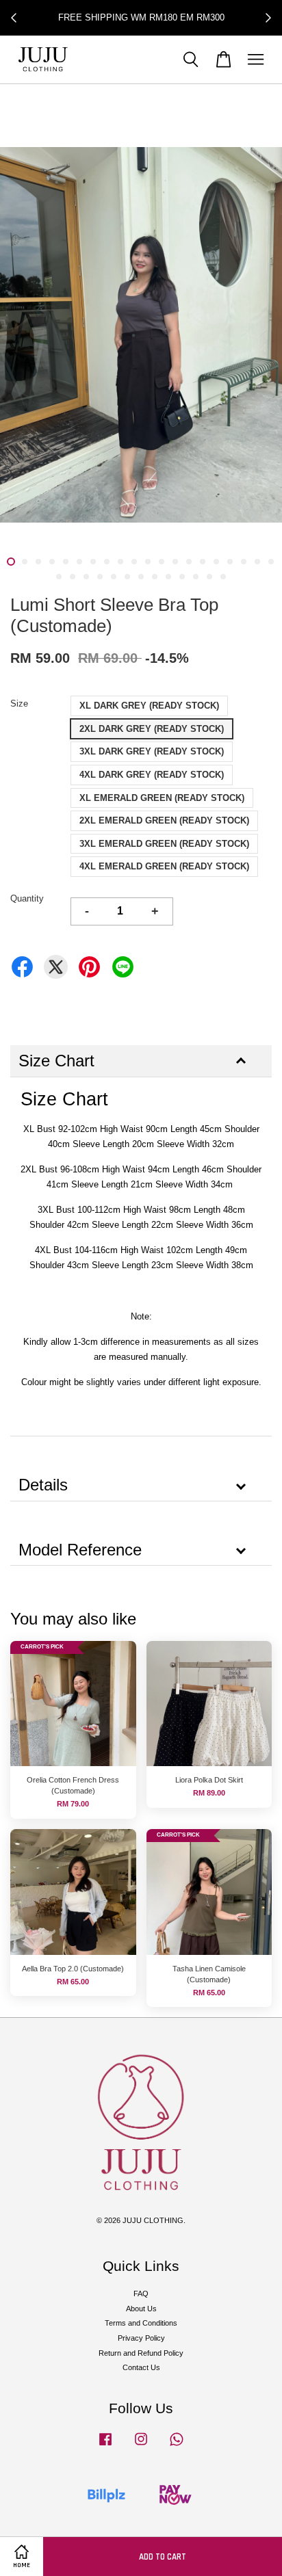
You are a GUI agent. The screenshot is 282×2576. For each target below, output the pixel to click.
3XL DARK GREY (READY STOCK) (152, 751)
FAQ (141, 2294)
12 (162, 562)
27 (141, 577)
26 (127, 577)
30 (182, 577)
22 (73, 577)
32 (209, 577)
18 (244, 562)
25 (114, 577)
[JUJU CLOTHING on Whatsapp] (177, 2446)
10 (134, 562)
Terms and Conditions (141, 2323)
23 (86, 577)
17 (230, 562)
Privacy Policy (141, 2338)
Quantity (27, 898)
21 (59, 577)
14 (189, 562)
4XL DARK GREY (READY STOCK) (152, 775)
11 (148, 562)
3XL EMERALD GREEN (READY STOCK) (164, 844)
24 (100, 577)
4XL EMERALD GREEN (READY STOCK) (164, 866)
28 (155, 577)
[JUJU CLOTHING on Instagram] (141, 2446)
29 (168, 577)
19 (257, 562)
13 (175, 562)
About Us (141, 2309)
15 (203, 562)
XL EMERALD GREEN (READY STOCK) (162, 798)
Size (19, 704)
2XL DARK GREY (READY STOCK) (152, 729)
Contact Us (141, 2367)
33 (223, 577)
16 (216, 562)
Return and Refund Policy (141, 2353)
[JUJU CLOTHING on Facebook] (105, 2446)
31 (196, 577)
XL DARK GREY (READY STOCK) (149, 706)
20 (271, 562)
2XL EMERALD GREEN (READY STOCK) (164, 820)
